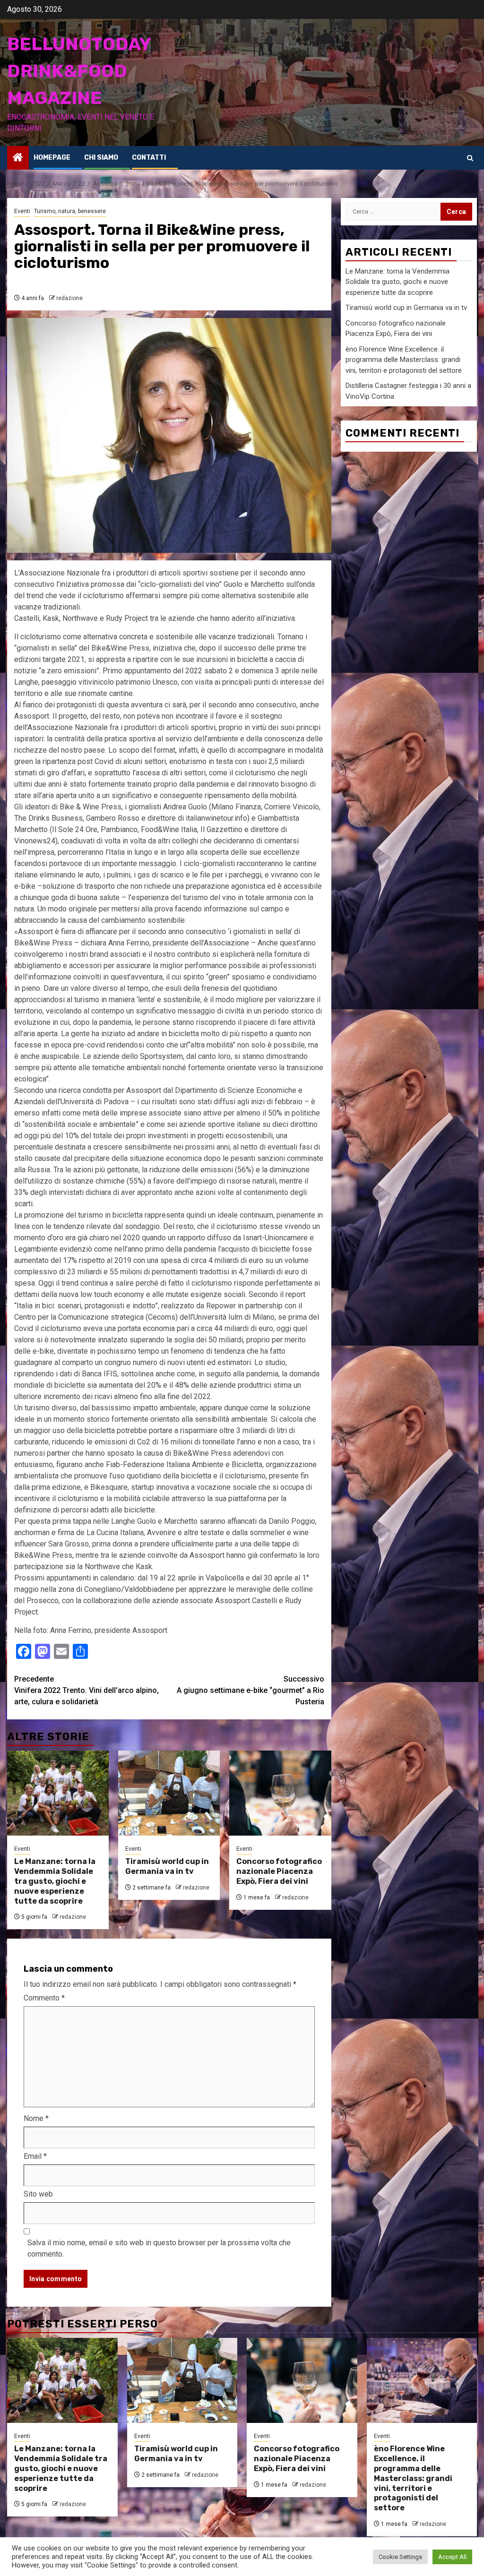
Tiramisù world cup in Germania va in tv (167, 1866)
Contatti (149, 158)
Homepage (52, 158)
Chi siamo (101, 158)
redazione (69, 298)
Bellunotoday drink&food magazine (79, 71)
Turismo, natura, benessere (70, 211)
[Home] (18, 158)
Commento (44, 1998)
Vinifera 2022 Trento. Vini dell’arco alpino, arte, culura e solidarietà (86, 1690)
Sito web (38, 2194)
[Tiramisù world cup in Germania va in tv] (169, 1793)
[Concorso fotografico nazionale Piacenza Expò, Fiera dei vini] (280, 1793)
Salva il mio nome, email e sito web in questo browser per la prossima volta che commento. (159, 2248)
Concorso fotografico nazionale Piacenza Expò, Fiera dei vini (279, 1871)
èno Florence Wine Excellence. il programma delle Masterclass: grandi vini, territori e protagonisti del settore (404, 360)
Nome (36, 2118)
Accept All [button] (452, 2557)
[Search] (470, 158)
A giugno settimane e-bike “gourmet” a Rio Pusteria (251, 1690)
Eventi (22, 211)
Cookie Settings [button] (400, 2557)
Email (35, 2156)
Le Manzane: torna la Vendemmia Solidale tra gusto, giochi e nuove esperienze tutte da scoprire (55, 1881)
